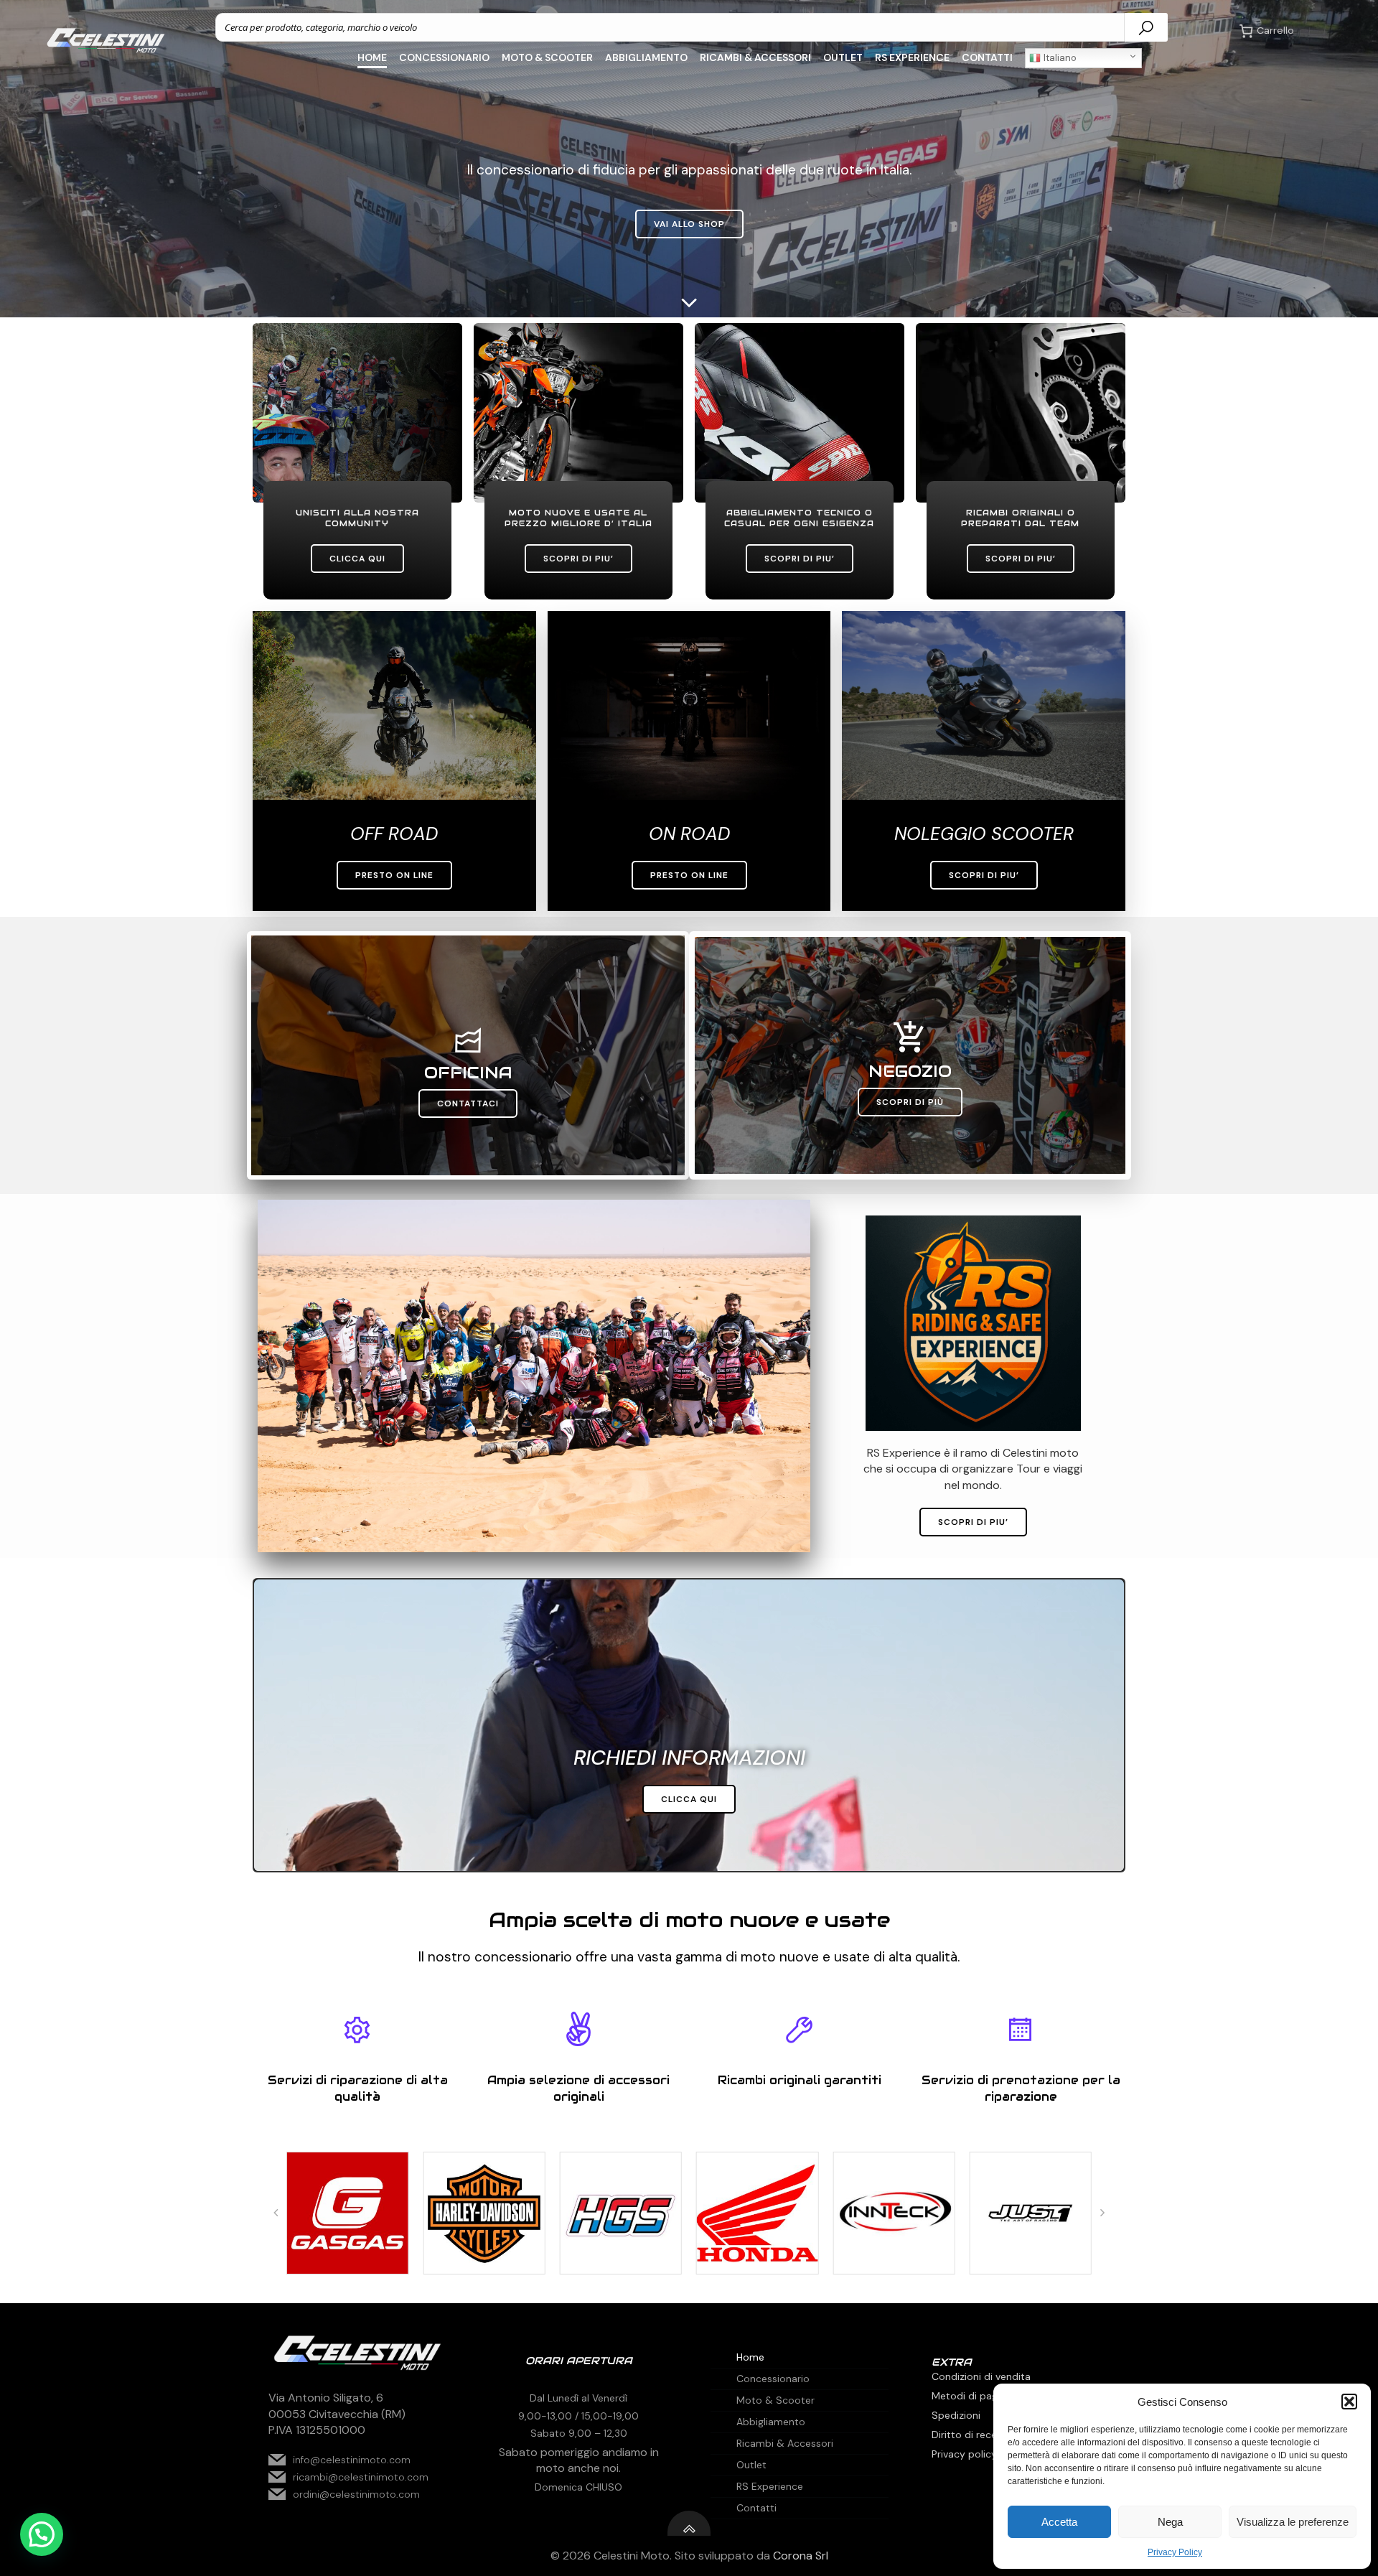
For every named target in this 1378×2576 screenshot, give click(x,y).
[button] (1349, 2402)
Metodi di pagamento (983, 2396)
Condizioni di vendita (981, 2376)
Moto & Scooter (547, 57)
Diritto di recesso (972, 2435)
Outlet (843, 57)
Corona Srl (801, 2556)
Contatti (987, 57)
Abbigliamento (646, 57)
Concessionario (444, 57)
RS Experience (912, 57)
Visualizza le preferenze (1293, 2522)
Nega (1170, 2522)
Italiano (1059, 58)
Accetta (1059, 2522)
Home (372, 57)
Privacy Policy (1175, 2552)
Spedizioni (956, 2415)
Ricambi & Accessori (755, 57)
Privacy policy (964, 2454)
